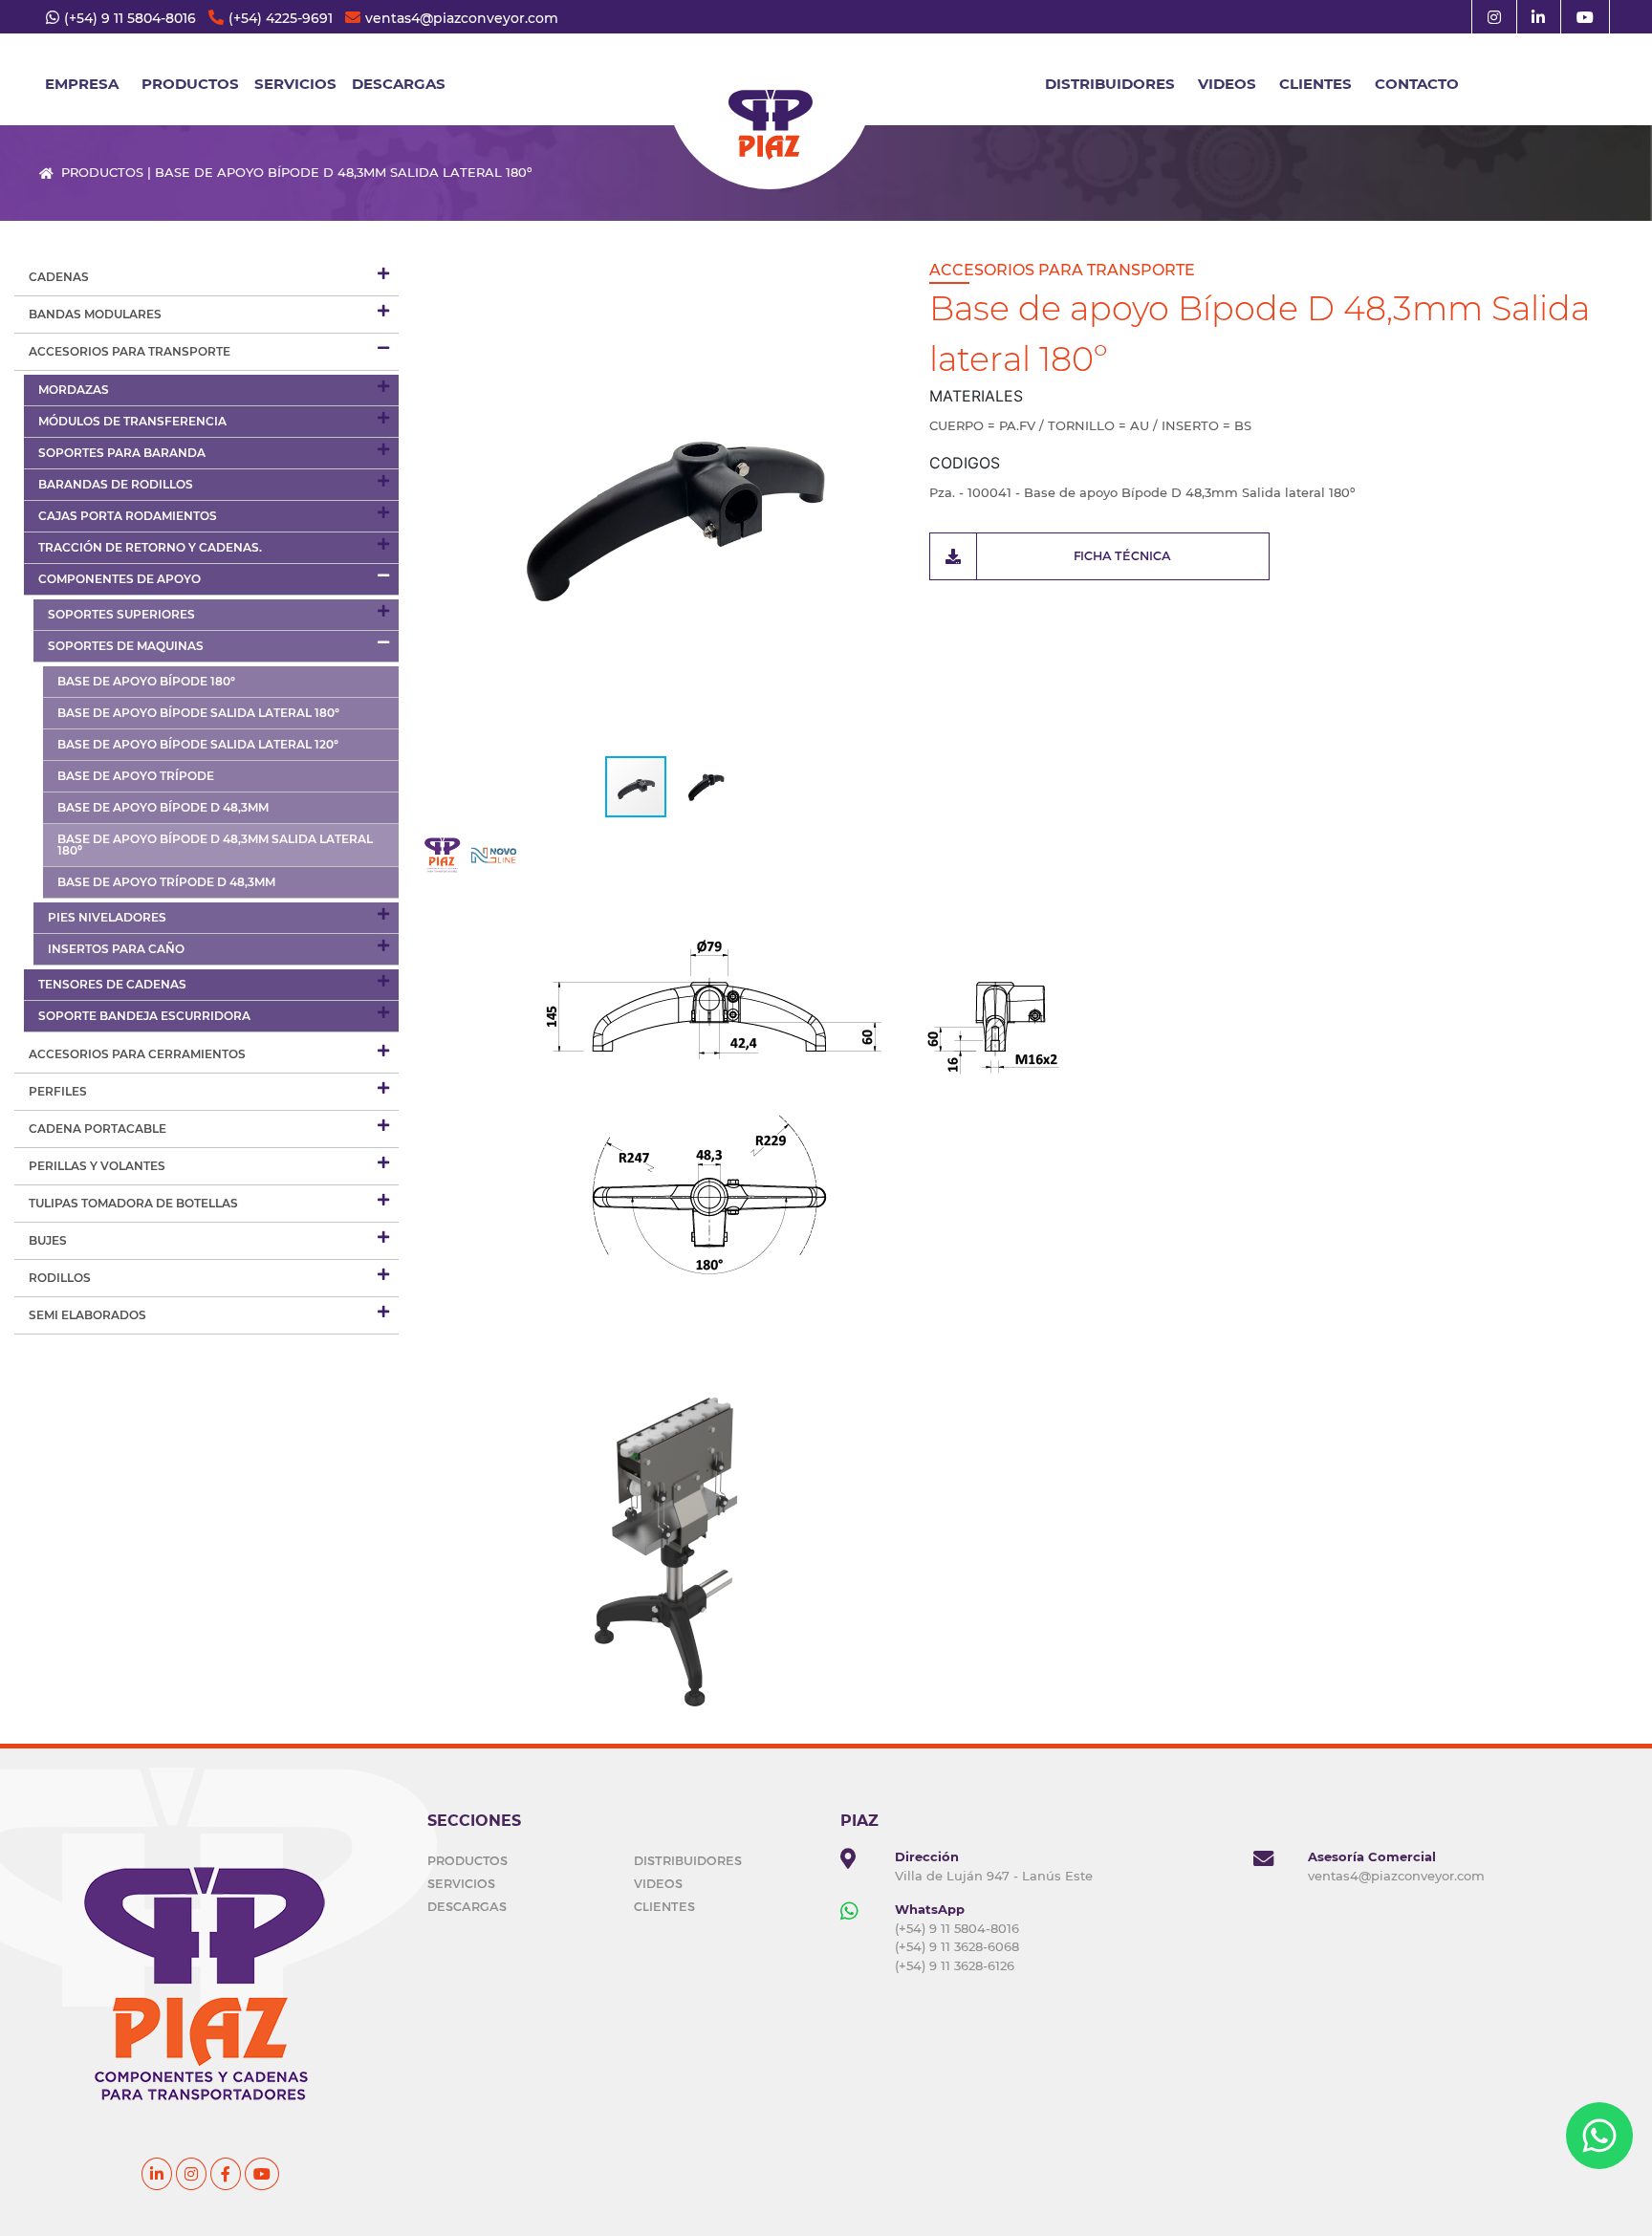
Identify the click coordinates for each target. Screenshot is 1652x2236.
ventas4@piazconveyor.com (462, 18)
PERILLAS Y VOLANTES (97, 1166)
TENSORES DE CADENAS (112, 984)
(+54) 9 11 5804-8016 (130, 18)
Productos (190, 84)
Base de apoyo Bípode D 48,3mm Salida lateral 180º (215, 845)
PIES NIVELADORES (107, 917)
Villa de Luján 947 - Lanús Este (994, 1876)
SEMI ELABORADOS (87, 1315)
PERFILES (58, 1091)
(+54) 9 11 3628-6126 (955, 1965)
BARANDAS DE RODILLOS (116, 484)
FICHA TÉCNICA (1122, 555)
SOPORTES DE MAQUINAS (126, 646)
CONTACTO (1417, 84)
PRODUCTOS (467, 1860)
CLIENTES (1315, 84)
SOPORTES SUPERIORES (121, 614)
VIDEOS (1227, 84)
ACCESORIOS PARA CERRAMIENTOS (137, 1054)
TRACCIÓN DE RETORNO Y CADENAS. (150, 547)
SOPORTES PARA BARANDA (122, 453)
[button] (898, 503)
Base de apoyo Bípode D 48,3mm (163, 807)
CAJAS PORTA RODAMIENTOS (128, 516)
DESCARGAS (399, 84)
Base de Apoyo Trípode (136, 776)
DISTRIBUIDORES (1110, 84)
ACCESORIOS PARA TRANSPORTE (130, 351)
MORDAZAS (74, 390)
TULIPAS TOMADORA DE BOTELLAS (133, 1203)
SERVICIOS (295, 84)
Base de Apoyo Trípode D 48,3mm (166, 882)
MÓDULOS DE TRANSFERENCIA (132, 421)
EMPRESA (82, 84)
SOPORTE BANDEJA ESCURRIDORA (144, 1016)
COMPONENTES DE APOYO (120, 579)
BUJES (48, 1240)
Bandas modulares (95, 314)
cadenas (59, 277)
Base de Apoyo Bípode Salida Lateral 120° (198, 744)
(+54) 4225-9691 (281, 18)
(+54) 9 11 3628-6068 (957, 1946)
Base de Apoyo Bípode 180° (146, 681)
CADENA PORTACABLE (98, 1129)
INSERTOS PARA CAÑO (116, 949)
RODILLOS (60, 1278)
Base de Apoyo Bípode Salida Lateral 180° (198, 713)
